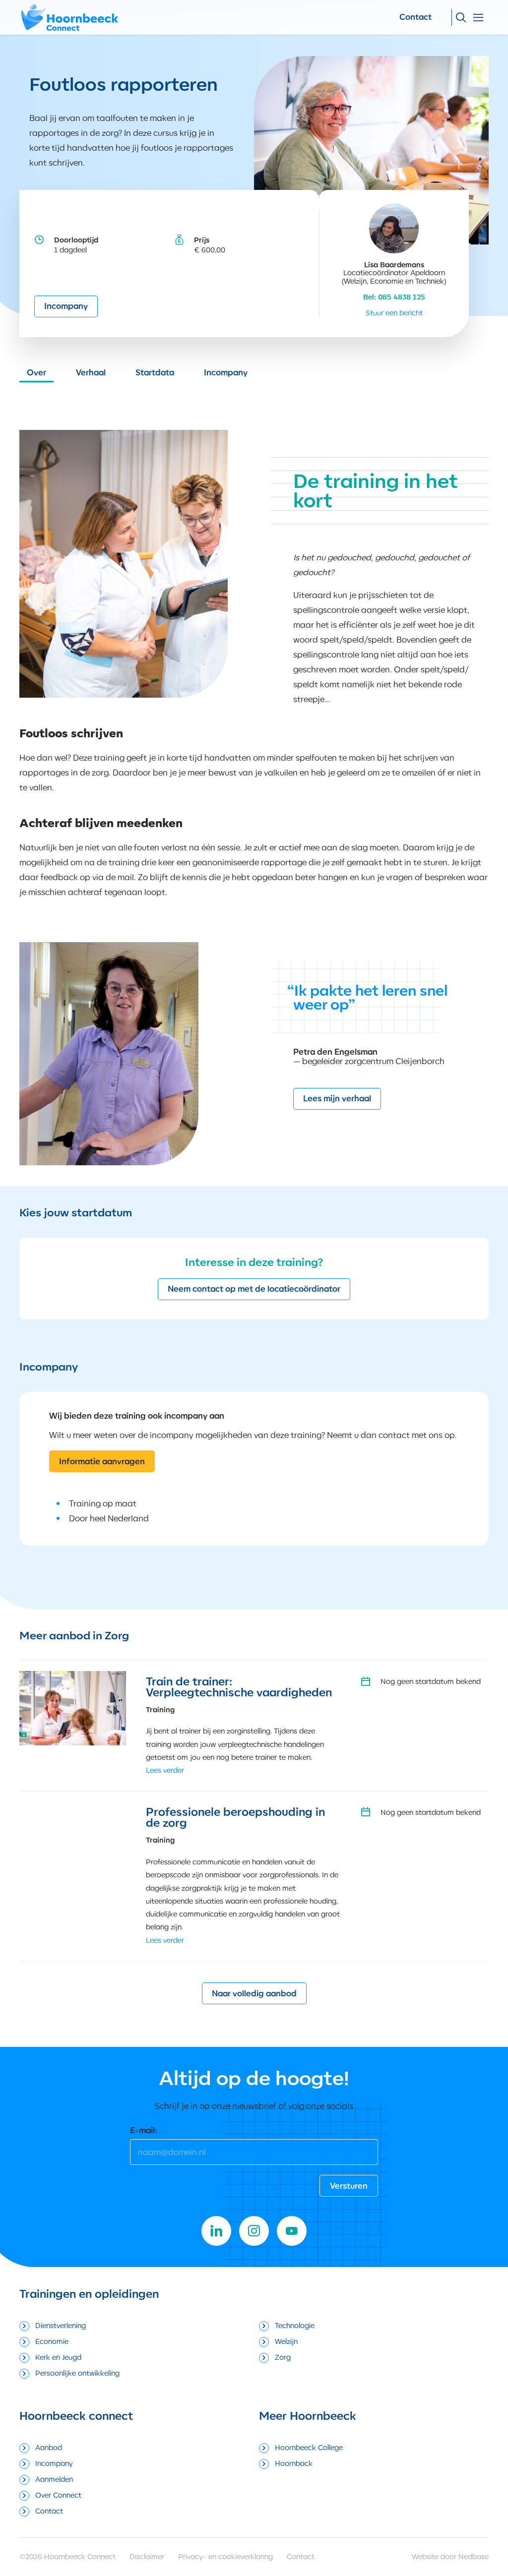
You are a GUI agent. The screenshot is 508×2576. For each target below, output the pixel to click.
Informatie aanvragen (102, 1461)
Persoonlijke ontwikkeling (77, 2373)
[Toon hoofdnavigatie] (478, 18)
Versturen (349, 2186)
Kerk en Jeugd (58, 2357)
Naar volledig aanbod (254, 1993)
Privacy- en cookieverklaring (225, 2556)
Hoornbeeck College (309, 2447)
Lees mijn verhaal (337, 1098)
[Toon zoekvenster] (461, 18)
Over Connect (58, 2495)
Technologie (295, 2325)
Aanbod (49, 2447)
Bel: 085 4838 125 (394, 297)
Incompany (66, 306)
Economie (52, 2341)
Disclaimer (147, 2556)
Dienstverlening (61, 2325)
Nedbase (474, 2556)
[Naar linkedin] (216, 2231)
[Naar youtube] (292, 2231)
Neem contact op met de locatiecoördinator (254, 1289)
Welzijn (286, 2341)
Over (36, 372)
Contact (415, 17)
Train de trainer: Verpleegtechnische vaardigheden (239, 1687)
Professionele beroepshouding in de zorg (235, 1817)
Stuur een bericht (394, 313)
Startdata (155, 372)
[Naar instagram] (254, 2231)
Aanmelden (54, 2479)
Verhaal (91, 372)
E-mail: (144, 2130)
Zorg (283, 2357)
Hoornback (294, 2463)
